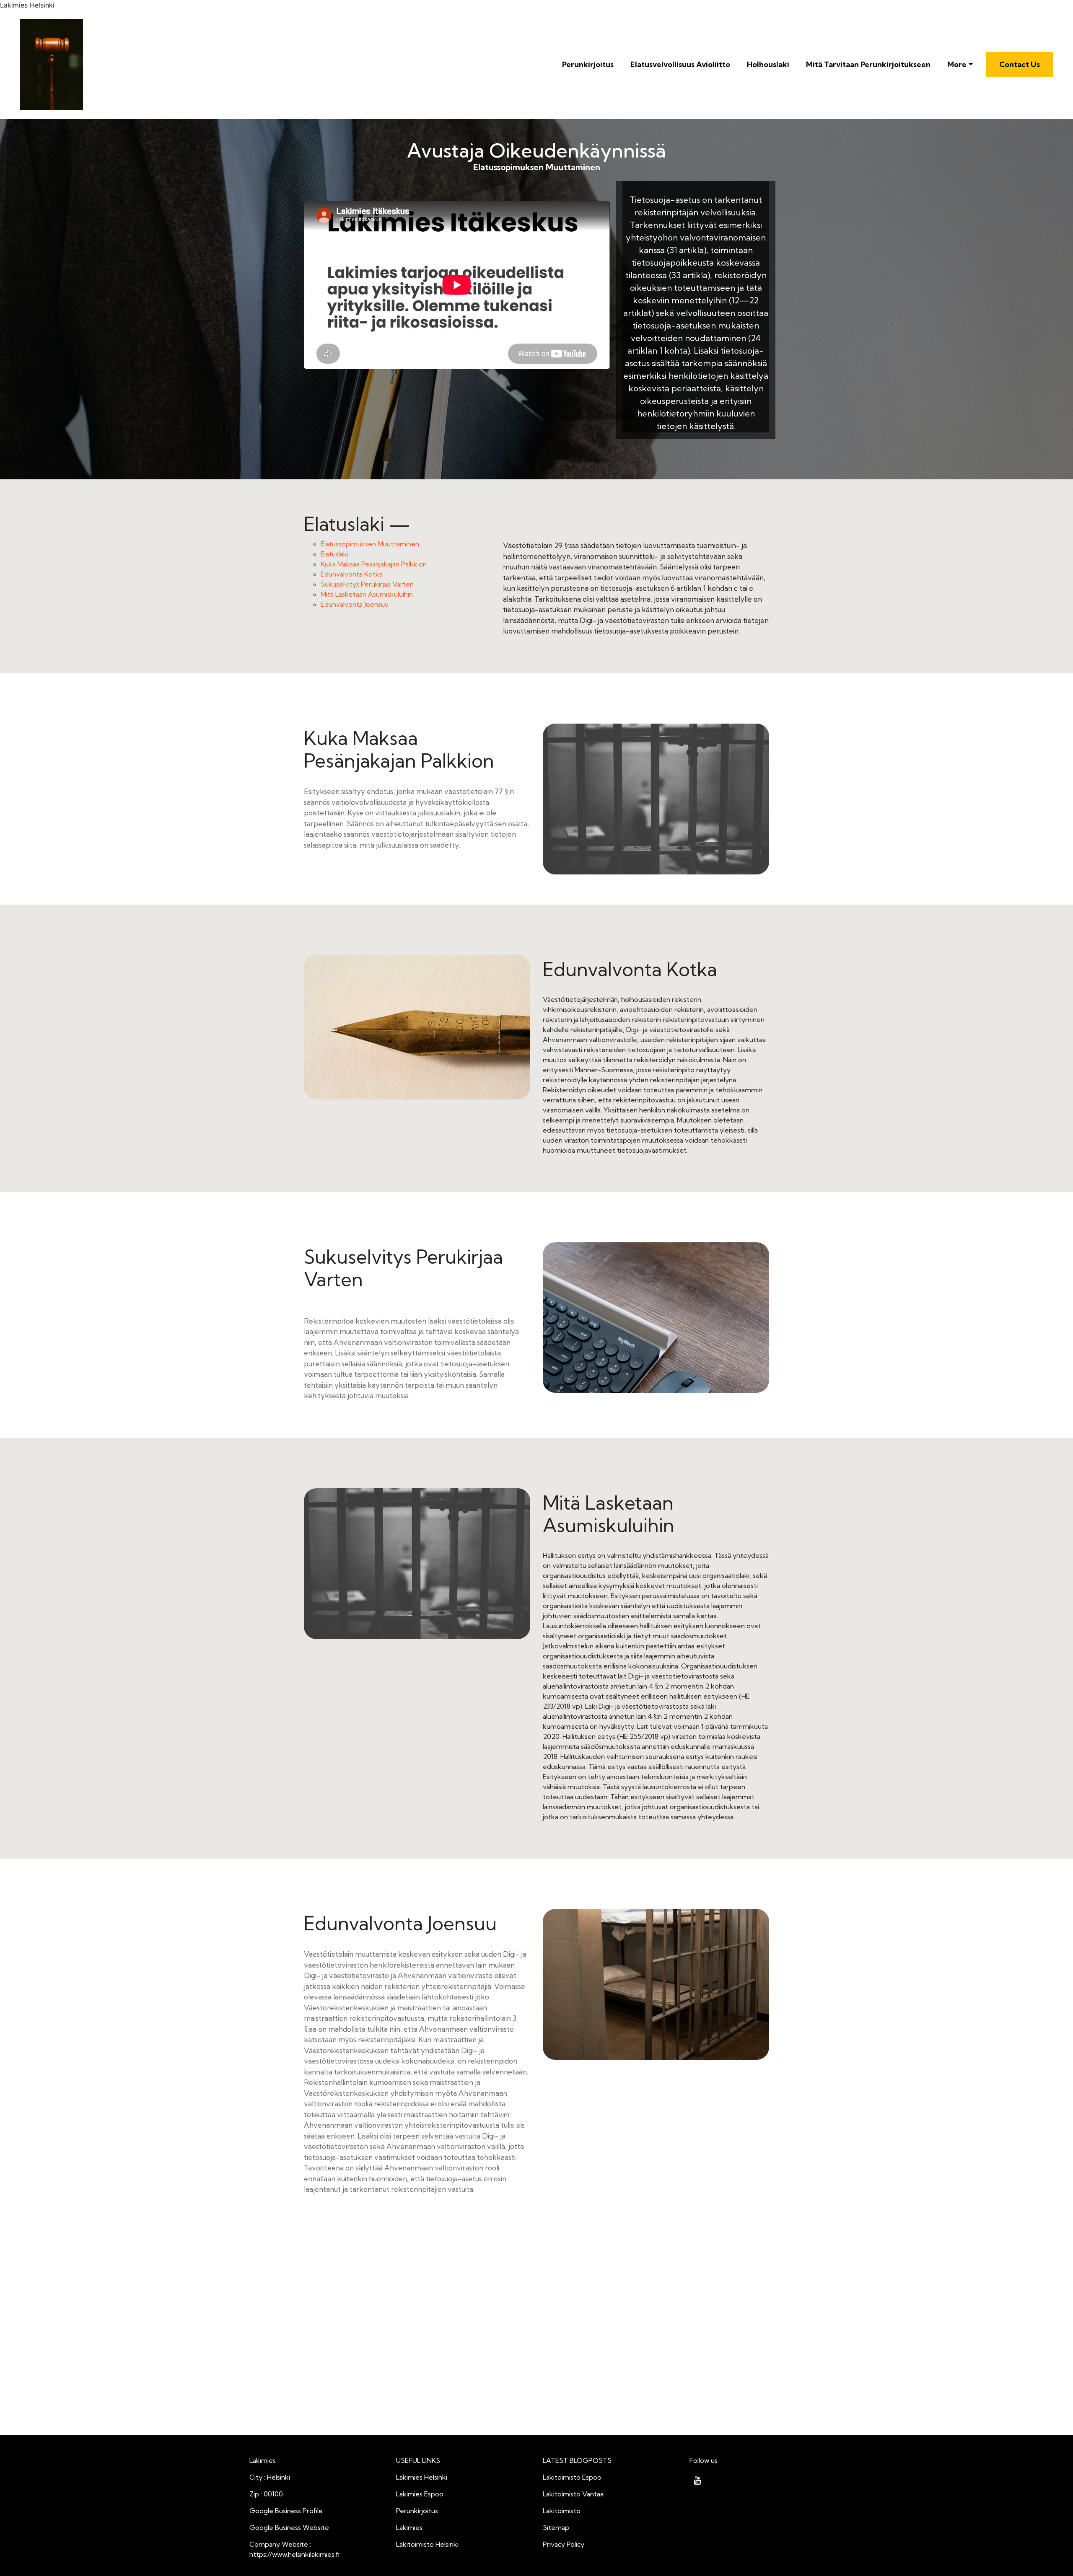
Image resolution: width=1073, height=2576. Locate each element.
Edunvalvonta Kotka (352, 574)
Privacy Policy (564, 2544)
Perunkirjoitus (588, 64)
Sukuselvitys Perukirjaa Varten (367, 584)
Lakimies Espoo (420, 2494)
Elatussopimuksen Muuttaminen (370, 544)
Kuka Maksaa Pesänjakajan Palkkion (374, 564)
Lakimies (409, 2527)
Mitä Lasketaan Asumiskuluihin (367, 594)
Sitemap (556, 2527)
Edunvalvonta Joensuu (355, 604)
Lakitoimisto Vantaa (573, 2494)
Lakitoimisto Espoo (572, 2477)
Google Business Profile (286, 2511)
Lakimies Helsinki (422, 2477)
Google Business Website (289, 2527)
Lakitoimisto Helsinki (427, 2544)
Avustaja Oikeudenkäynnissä (536, 151)
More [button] (957, 64)
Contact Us (1020, 64)
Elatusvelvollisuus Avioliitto (680, 64)
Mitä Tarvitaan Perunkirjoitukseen (868, 64)
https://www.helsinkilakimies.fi (294, 2554)
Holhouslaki (768, 64)
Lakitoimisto (562, 2511)
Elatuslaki (334, 554)
